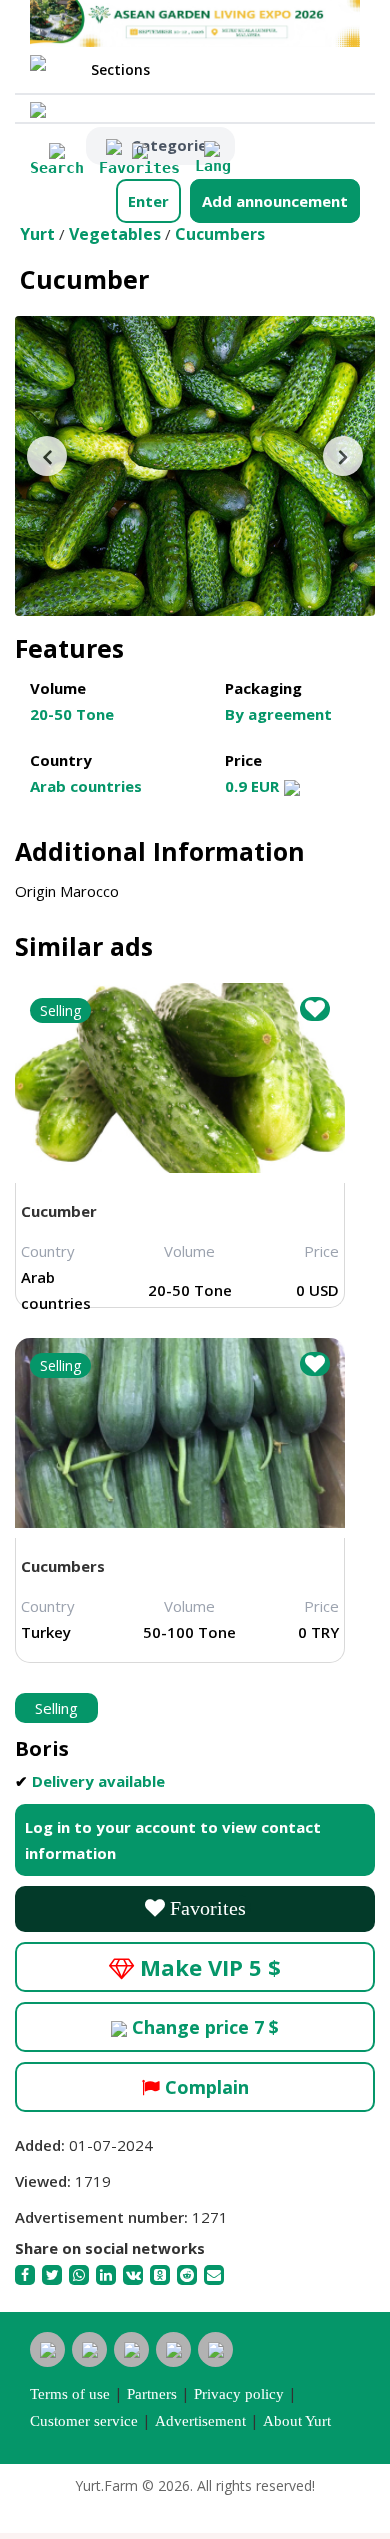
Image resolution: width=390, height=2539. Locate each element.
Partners (152, 2394)
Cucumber (59, 1211)
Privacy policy (239, 2394)
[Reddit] (188, 2274)
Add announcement (275, 201)
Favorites (205, 1908)
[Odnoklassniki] (161, 2274)
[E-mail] (215, 2274)
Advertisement (200, 2421)
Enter (148, 201)
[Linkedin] (107, 2274)
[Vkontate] (134, 2274)
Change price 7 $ (203, 2027)
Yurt (37, 234)
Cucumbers (220, 234)
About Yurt (297, 2421)
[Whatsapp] (80, 2274)
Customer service (84, 2421)
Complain (204, 2087)
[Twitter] (53, 2274)
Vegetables (115, 234)
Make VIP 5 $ (207, 1967)
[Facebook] (26, 2274)
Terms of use (70, 2394)
